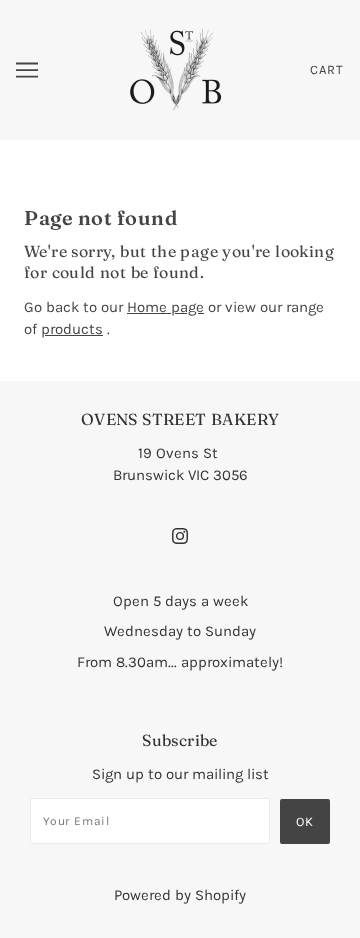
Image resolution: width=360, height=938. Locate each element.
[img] (180, 534)
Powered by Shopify (180, 895)
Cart (327, 69)
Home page (165, 307)
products (72, 329)
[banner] (177, 69)
